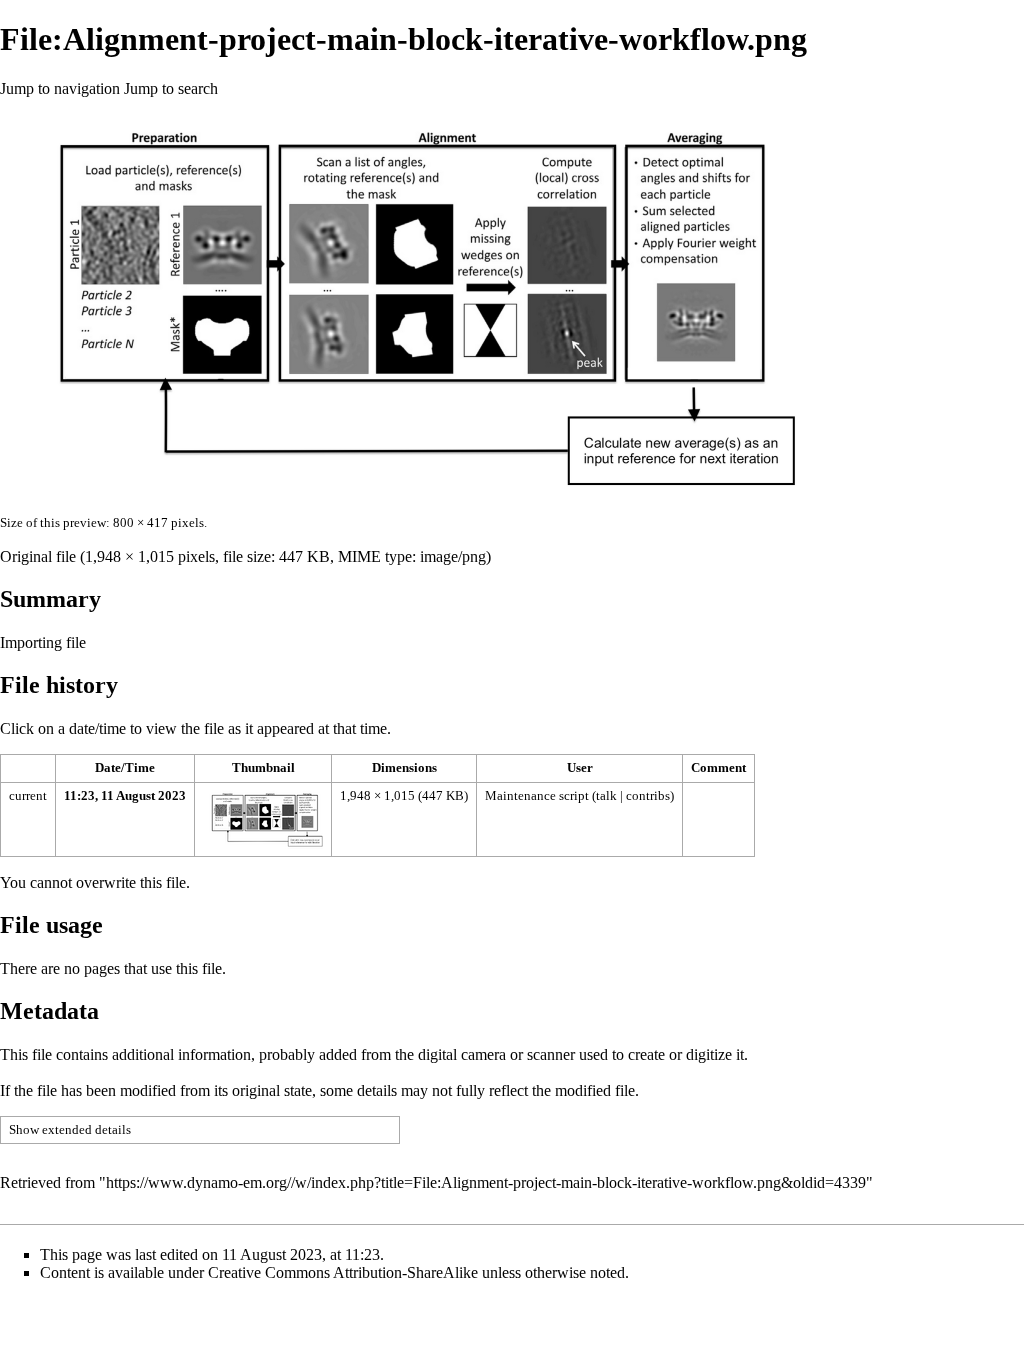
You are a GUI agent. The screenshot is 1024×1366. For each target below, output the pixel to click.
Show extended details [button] (70, 1129)
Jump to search (171, 88)
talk (606, 795)
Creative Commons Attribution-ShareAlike (343, 1272)
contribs (648, 795)
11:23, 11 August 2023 (125, 795)
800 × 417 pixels (158, 522)
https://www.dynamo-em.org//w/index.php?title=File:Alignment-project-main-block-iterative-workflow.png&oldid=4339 (486, 1182)
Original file (38, 556)
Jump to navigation (60, 88)
